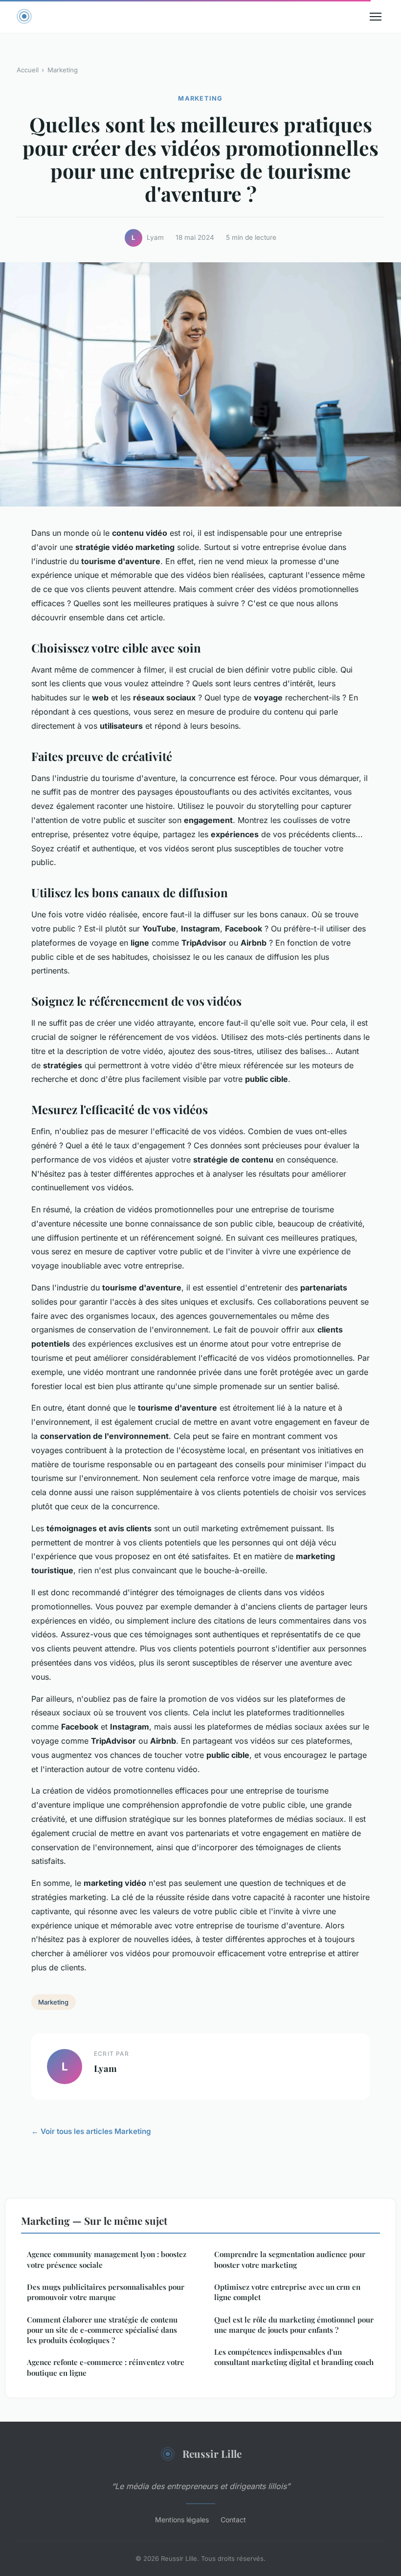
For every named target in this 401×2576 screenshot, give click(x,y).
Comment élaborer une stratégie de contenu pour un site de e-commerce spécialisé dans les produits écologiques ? (102, 2330)
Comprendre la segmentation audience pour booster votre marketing (290, 2259)
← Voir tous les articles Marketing (91, 2131)
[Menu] (376, 17)
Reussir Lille (212, 2453)
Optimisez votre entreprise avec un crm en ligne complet (287, 2292)
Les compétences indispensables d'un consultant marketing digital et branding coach (294, 2357)
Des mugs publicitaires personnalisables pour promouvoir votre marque (106, 2292)
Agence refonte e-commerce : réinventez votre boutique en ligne (106, 2367)
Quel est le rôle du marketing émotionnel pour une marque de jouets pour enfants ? (294, 2325)
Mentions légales (182, 2520)
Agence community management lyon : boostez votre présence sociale (107, 2259)
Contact (233, 2520)
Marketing (63, 70)
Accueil (28, 70)
